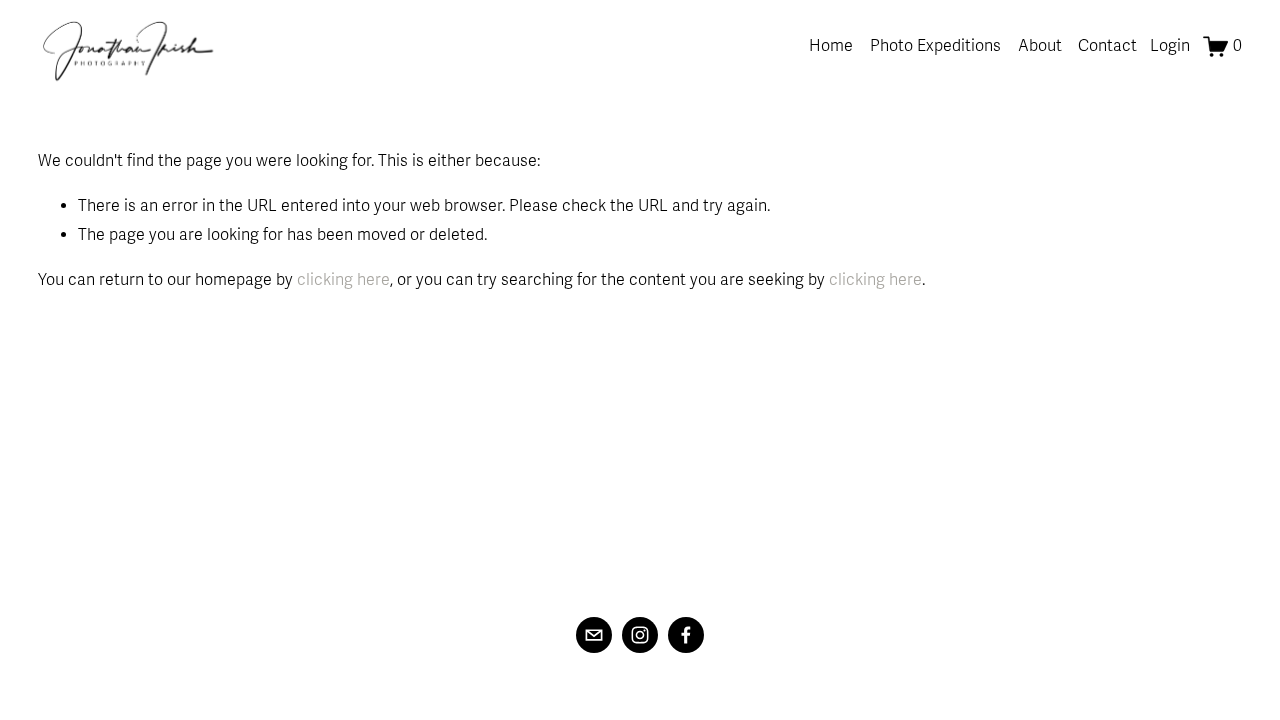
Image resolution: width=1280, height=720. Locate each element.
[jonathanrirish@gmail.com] (594, 635)
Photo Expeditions (935, 46)
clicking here (343, 280)
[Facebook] (686, 635)
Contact (1107, 46)
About (1040, 46)
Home (831, 46)
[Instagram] (640, 635)
